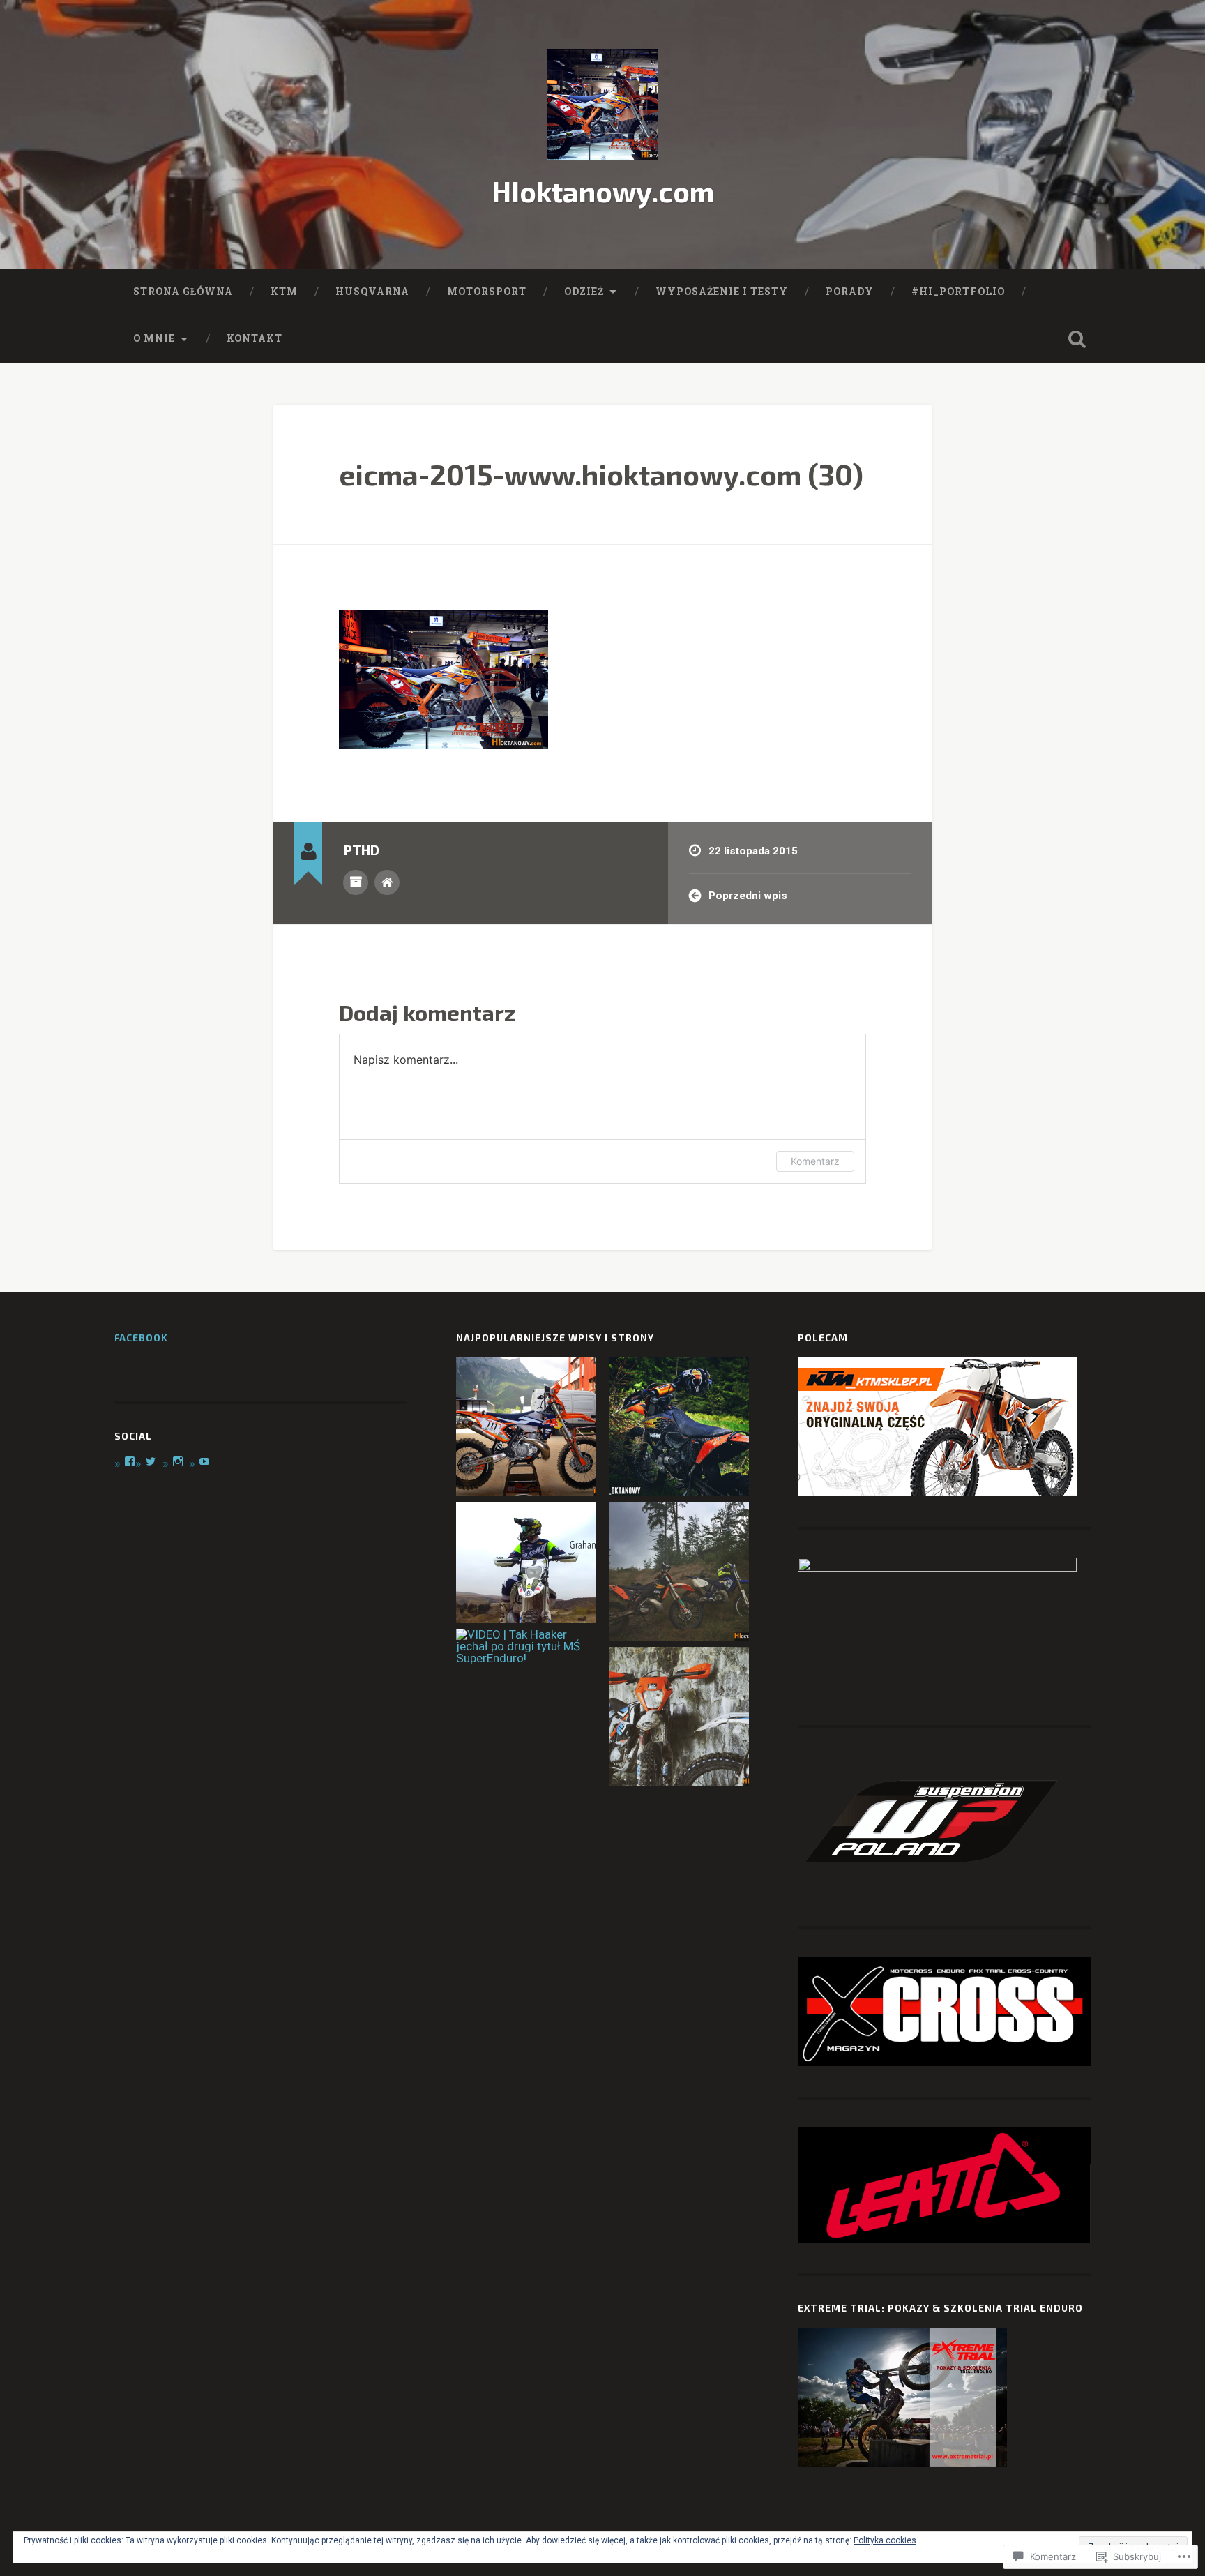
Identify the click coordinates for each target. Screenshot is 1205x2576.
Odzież (584, 292)
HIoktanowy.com (603, 191)
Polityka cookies (885, 2540)
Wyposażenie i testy (722, 292)
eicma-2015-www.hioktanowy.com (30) (601, 474)
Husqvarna (372, 292)
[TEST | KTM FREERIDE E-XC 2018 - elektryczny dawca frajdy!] (679, 1718)
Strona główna (183, 292)
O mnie (154, 338)
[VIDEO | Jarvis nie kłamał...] (526, 1564)
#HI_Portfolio (958, 292)
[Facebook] (130, 1461)
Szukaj (1077, 339)
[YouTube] (204, 1461)
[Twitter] (151, 1461)
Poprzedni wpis (748, 896)
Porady (850, 292)
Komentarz (815, 1161)
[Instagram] (178, 1461)
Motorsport (487, 292)
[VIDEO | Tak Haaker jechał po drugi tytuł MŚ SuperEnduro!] (529, 1647)
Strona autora (387, 882)
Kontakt (255, 338)
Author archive (356, 882)
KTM (284, 292)
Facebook (141, 1338)
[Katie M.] (679, 1428)
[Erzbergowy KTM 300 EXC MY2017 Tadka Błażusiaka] (526, 1428)
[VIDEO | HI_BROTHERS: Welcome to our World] (679, 1573)
